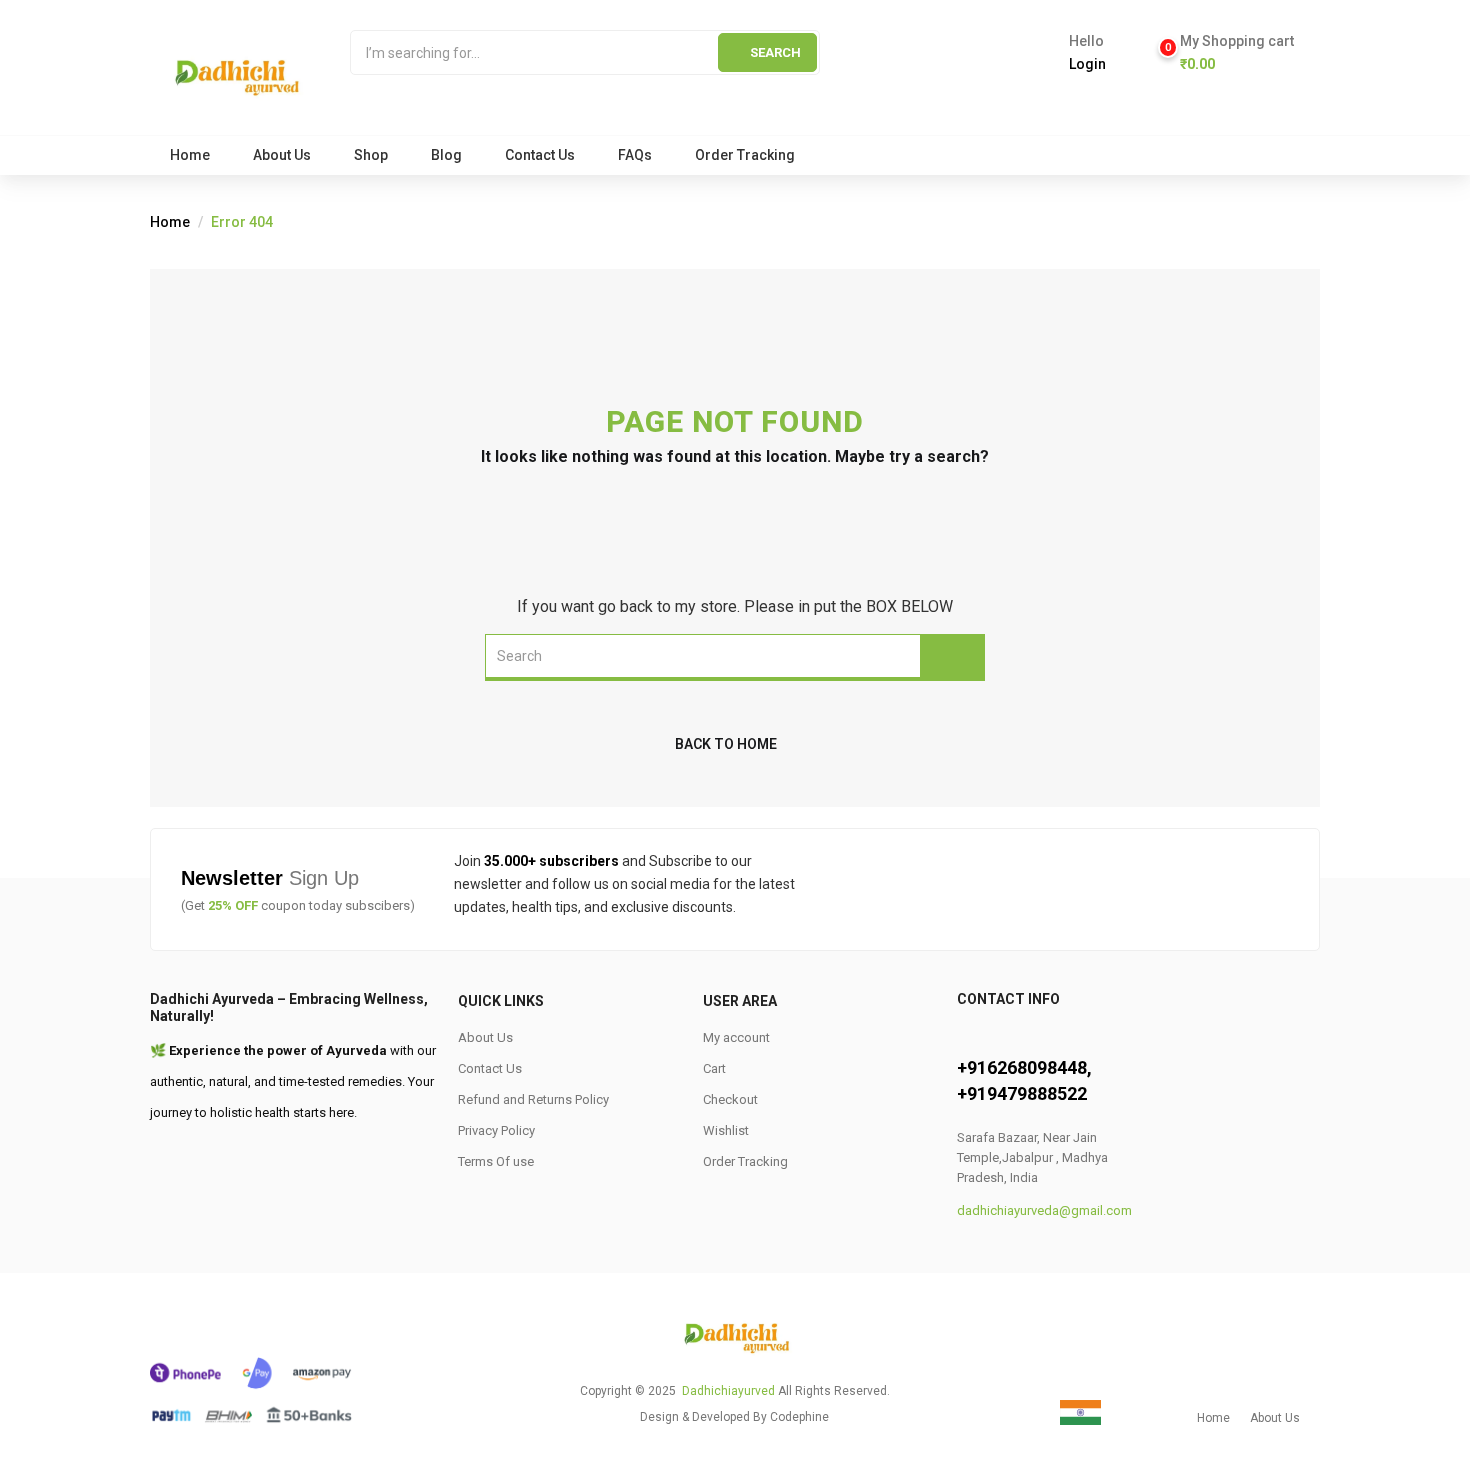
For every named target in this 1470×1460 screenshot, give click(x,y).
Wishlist (726, 1130)
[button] (1227, 53)
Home (190, 155)
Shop (371, 155)
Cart (714, 1068)
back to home (726, 744)
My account (736, 1037)
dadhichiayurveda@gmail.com (1044, 1210)
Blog (446, 155)
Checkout (730, 1099)
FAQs (635, 155)
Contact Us (540, 155)
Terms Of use (496, 1161)
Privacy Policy (496, 1130)
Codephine (799, 1417)
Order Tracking (745, 155)
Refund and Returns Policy (533, 1099)
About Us (282, 155)
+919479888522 (1022, 1093)
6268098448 (1037, 1067)
